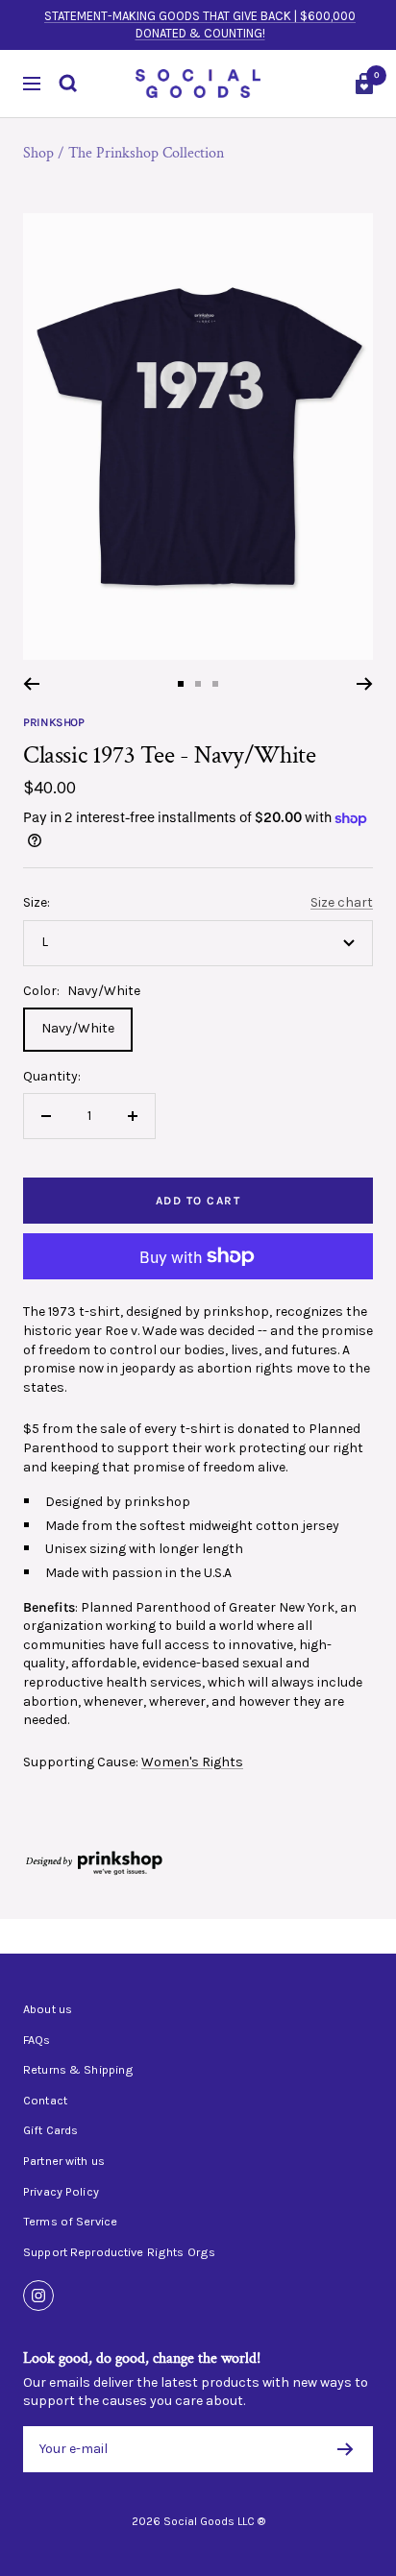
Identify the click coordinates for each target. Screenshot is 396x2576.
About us (48, 2009)
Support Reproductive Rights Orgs (119, 2252)
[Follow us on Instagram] (38, 2296)
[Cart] (364, 84)
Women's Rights (192, 1762)
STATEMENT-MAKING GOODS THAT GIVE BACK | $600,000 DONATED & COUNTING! (200, 24)
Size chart (342, 902)
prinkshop (54, 722)
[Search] (68, 84)
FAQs (37, 2040)
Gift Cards (50, 2130)
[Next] (365, 684)
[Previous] (31, 684)
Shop (38, 153)
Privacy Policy (61, 2192)
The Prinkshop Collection (146, 153)
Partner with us (64, 2161)
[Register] (346, 2449)
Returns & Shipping (78, 2070)
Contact (45, 2101)
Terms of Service (70, 2222)
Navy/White (78, 1028)
